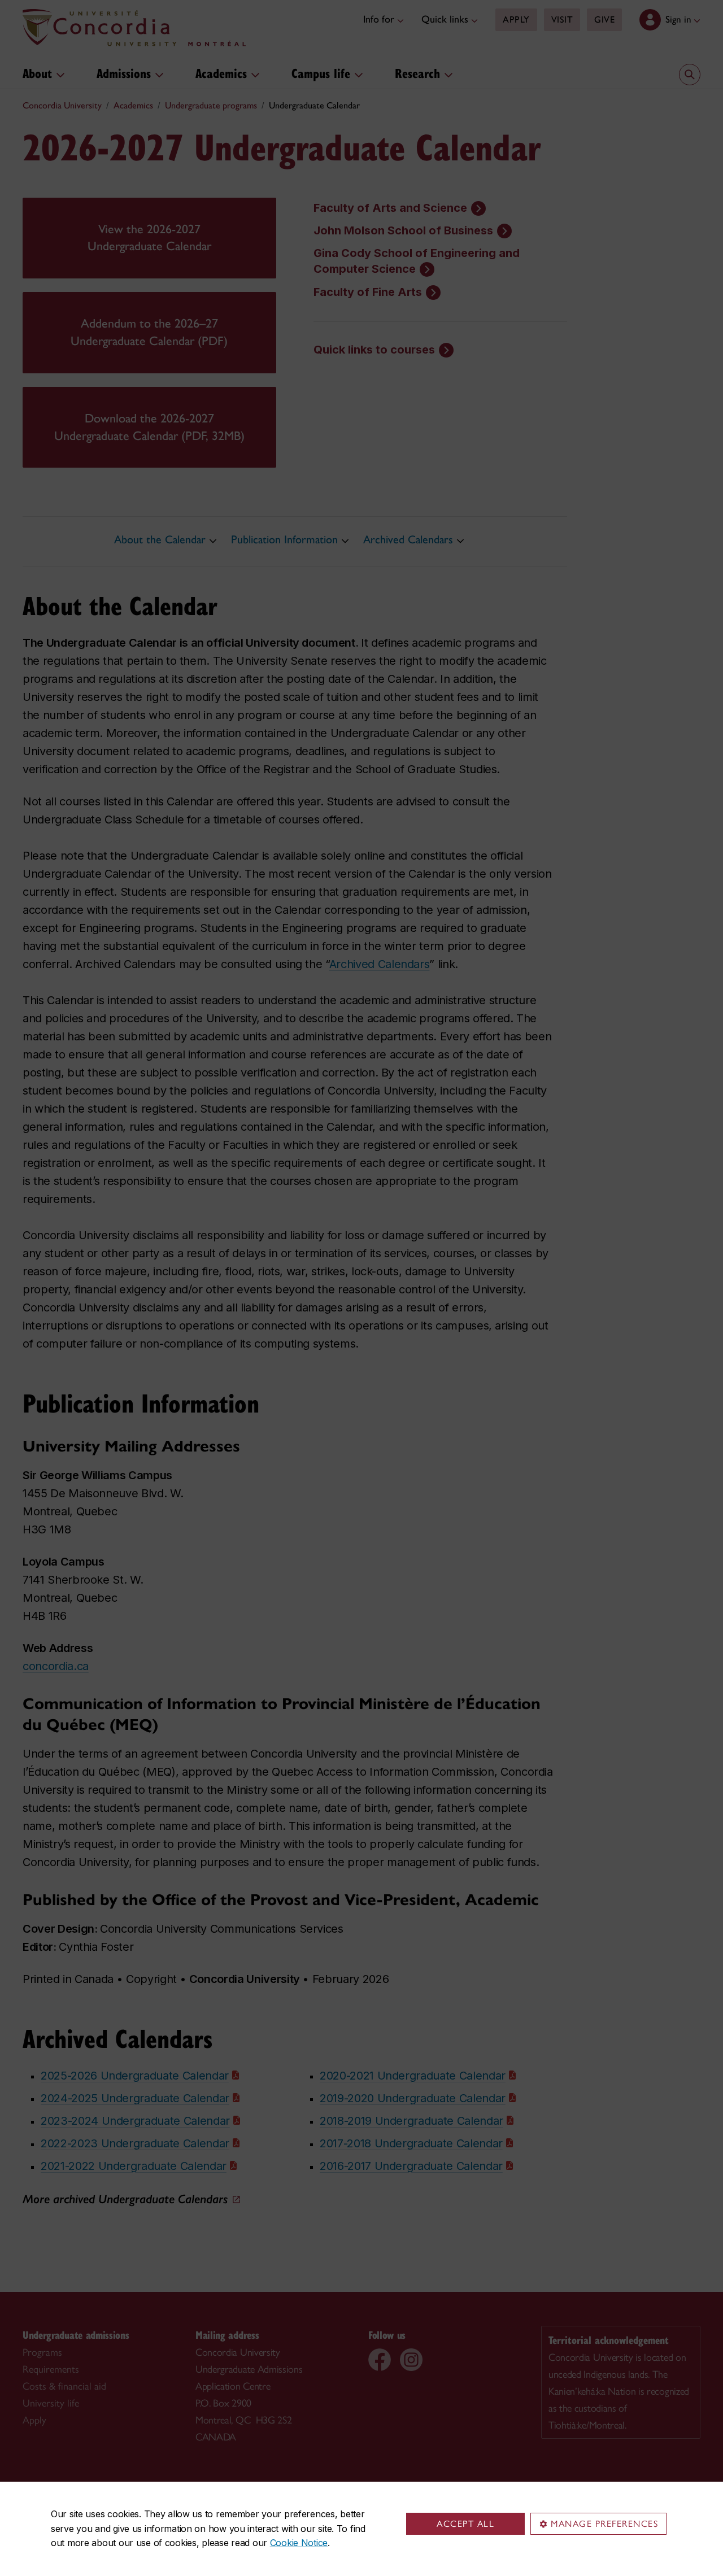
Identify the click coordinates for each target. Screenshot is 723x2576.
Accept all (465, 2524)
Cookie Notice (299, 2543)
